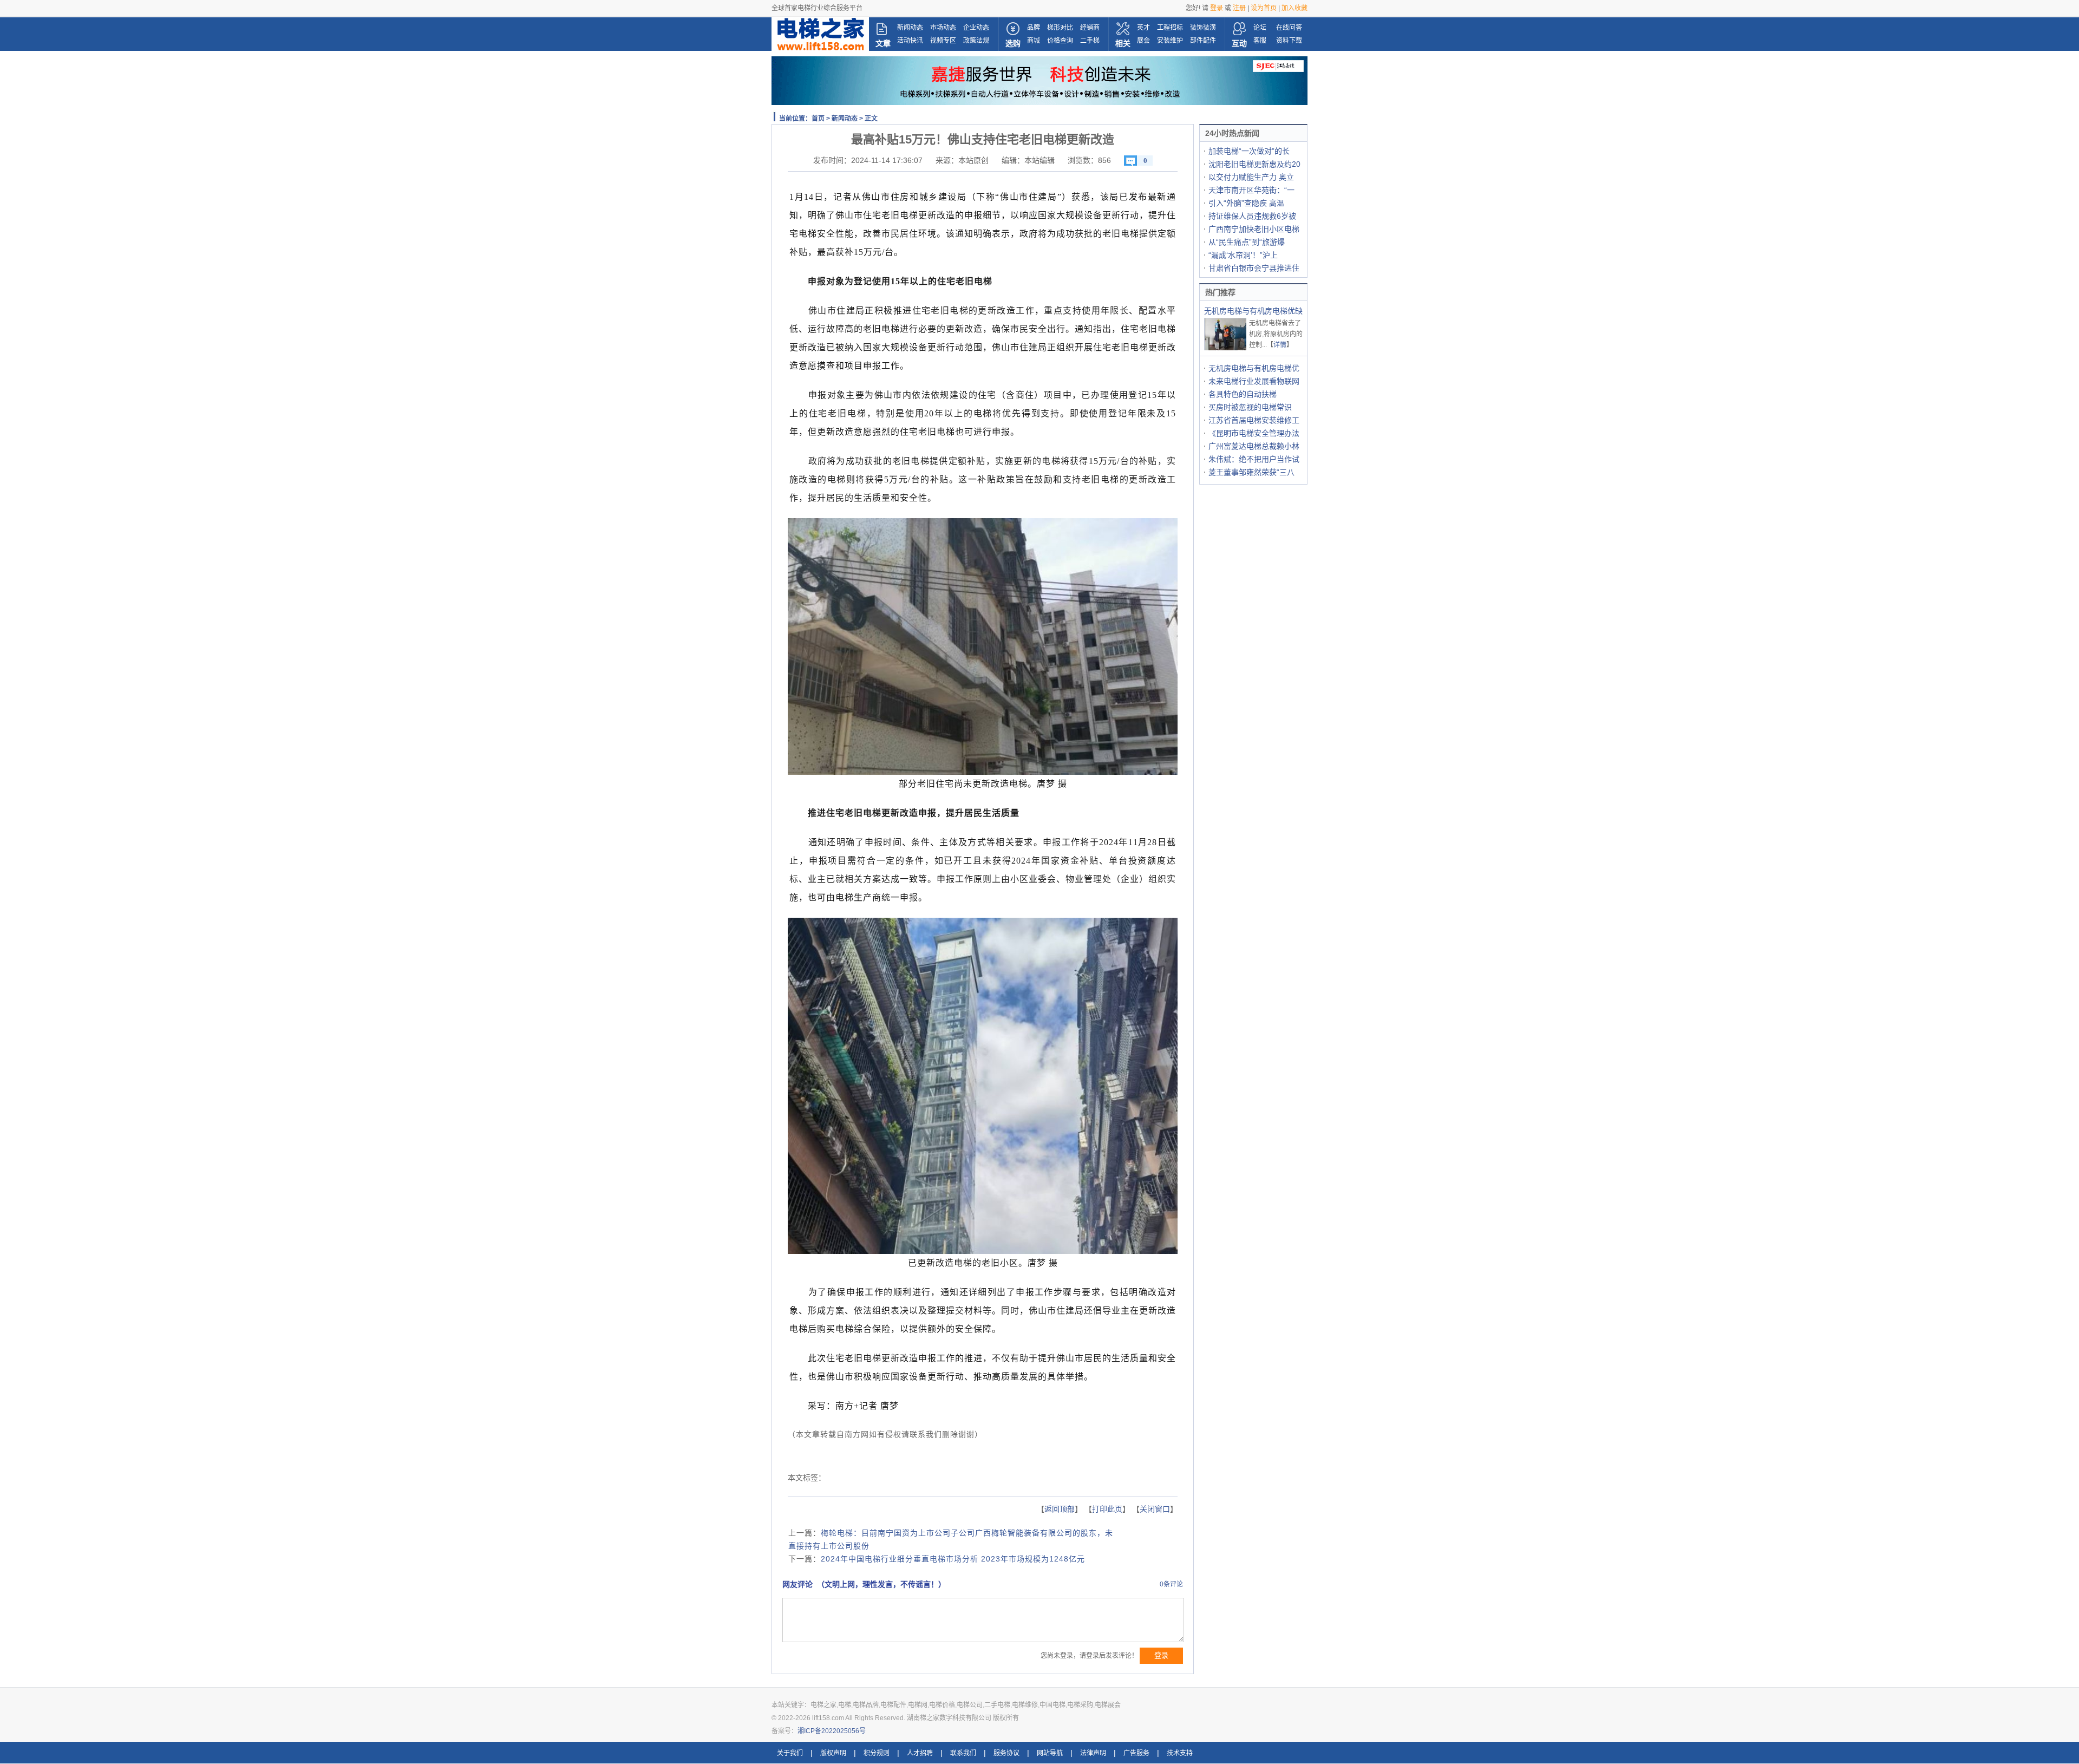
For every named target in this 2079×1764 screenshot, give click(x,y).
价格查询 (1060, 41)
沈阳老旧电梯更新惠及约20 (1254, 164)
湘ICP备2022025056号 (832, 1731)
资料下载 (1289, 41)
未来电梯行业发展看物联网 (1254, 381)
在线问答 (1289, 28)
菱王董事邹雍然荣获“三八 (1251, 472)
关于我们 (790, 1753)
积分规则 (877, 1753)
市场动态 (943, 28)
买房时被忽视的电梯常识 (1250, 407)
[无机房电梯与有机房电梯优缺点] (1226, 349)
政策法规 (976, 41)
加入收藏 (1295, 8)
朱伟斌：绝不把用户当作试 (1254, 459)
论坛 (1260, 28)
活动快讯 (910, 41)
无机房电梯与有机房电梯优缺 (1253, 311)
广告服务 (1136, 1753)
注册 (1239, 8)
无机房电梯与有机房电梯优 (1254, 368)
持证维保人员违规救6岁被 (1252, 216)
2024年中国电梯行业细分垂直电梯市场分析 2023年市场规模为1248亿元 (953, 1559)
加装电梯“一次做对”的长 (1249, 151)
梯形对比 (1060, 28)
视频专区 (943, 41)
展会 (1143, 41)
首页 (818, 119)
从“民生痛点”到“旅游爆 (1247, 242)
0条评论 (1171, 1584)
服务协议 (1006, 1753)
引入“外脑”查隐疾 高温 (1246, 203)
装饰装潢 (1203, 28)
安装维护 (1170, 41)
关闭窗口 (1155, 1509)
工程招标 (1170, 28)
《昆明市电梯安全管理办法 (1254, 433)
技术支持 (1180, 1753)
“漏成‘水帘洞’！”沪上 (1243, 255)
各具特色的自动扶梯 (1243, 394)
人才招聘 (920, 1753)
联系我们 (963, 1753)
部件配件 (1203, 41)
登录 (1217, 8)
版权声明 (833, 1753)
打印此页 (1107, 1509)
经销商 (1090, 28)
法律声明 (1093, 1753)
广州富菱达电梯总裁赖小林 (1254, 446)
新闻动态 (910, 28)
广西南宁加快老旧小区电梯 (1254, 229)
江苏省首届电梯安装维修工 (1254, 420)
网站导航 (1050, 1753)
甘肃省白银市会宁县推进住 (1254, 268)
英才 (1143, 28)
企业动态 (976, 28)
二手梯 (1090, 41)
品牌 (1034, 28)
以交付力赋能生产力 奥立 (1251, 177)
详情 (1280, 345)
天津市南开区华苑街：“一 (1251, 190)
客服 (1260, 41)
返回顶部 (1060, 1509)
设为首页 (1264, 8)
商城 (1034, 41)
